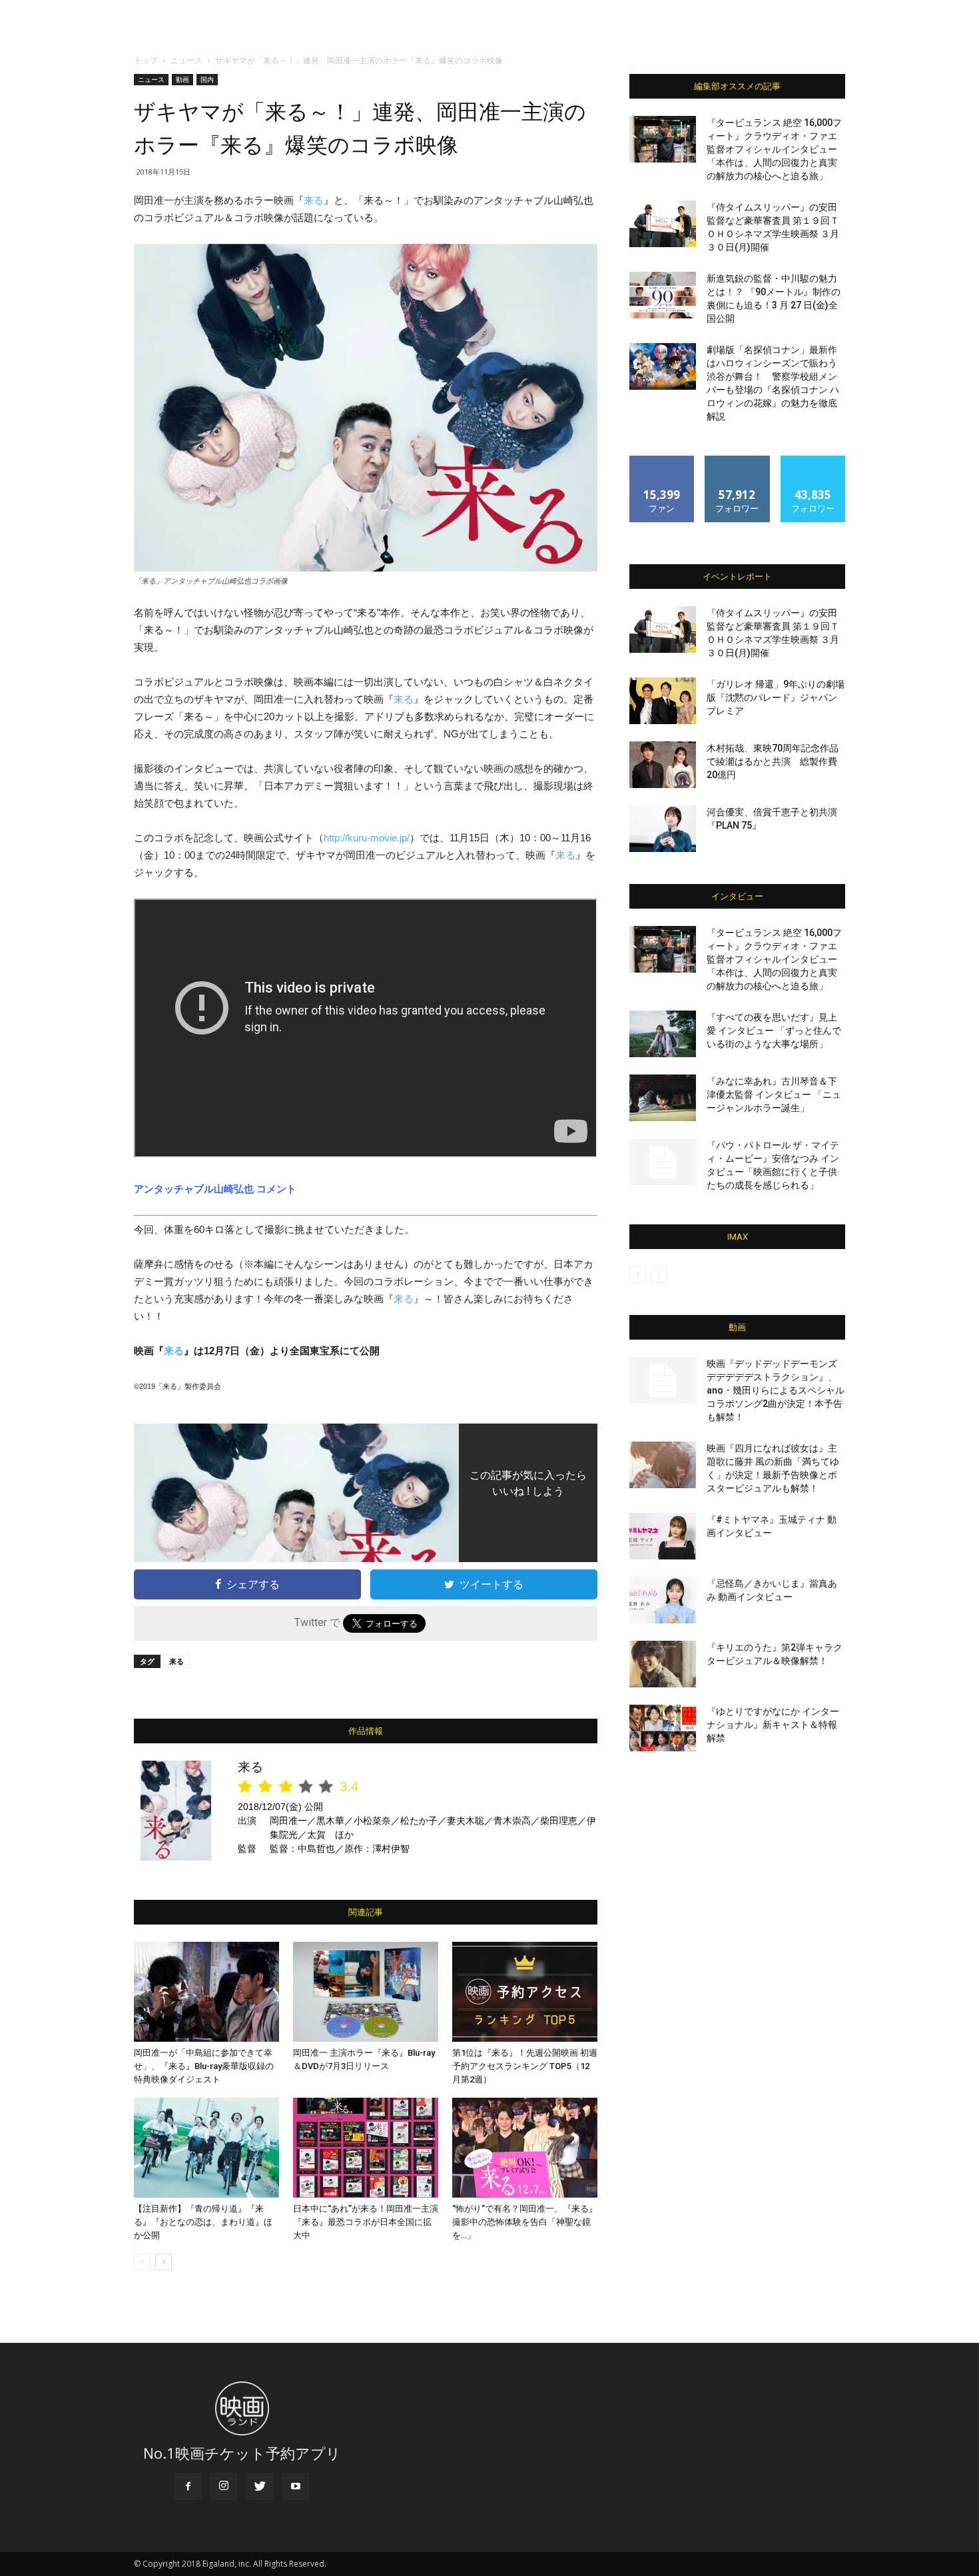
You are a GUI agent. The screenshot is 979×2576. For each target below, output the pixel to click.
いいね (662, 461)
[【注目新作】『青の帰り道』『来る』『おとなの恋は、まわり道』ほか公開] (206, 2148)
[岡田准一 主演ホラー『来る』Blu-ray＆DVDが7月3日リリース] (366, 1992)
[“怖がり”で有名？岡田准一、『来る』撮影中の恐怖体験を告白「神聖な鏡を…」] (525, 2148)
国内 (207, 79)
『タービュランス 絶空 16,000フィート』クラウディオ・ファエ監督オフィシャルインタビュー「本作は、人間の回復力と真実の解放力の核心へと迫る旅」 (774, 149)
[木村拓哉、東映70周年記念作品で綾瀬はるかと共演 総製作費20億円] (663, 765)
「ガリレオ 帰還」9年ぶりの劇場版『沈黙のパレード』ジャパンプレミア (776, 697)
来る (314, 200)
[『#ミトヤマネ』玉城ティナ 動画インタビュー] (663, 1536)
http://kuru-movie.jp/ (367, 838)
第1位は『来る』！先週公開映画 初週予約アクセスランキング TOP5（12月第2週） (525, 2066)
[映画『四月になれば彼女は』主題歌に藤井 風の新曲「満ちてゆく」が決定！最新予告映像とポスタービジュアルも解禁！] (663, 1465)
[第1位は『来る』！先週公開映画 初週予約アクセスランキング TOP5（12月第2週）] (525, 1992)
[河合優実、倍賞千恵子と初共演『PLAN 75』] (663, 829)
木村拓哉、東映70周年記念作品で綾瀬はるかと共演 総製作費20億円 (773, 761)
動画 (182, 79)
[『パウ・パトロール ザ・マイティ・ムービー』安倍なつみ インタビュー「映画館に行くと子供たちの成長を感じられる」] (663, 1162)
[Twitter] (260, 2487)
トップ (146, 60)
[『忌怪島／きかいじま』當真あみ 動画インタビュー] (663, 1600)
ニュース (186, 60)
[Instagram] (224, 2487)
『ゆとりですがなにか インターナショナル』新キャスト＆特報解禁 (773, 1725)
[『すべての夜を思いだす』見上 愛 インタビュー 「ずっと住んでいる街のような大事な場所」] (663, 1034)
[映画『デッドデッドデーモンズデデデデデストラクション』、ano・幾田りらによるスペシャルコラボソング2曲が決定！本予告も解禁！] (663, 1380)
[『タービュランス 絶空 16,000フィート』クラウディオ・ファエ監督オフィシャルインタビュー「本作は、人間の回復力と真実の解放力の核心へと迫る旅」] (663, 139)
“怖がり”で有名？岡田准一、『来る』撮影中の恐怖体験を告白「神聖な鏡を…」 (525, 2222)
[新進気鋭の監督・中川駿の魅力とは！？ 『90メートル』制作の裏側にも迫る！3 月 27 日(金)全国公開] (663, 295)
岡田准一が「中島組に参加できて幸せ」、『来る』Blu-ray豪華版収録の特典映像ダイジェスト (204, 2066)
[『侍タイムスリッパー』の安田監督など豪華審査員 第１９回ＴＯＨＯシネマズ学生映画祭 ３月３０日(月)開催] (663, 224)
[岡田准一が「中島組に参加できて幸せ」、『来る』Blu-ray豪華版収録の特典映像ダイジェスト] (206, 1992)
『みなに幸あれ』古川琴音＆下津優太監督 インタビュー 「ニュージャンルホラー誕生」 (774, 1094)
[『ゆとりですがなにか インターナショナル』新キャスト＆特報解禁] (663, 1728)
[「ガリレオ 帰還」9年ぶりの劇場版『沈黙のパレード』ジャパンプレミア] (663, 701)
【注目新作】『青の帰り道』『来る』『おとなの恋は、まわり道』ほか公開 (203, 2222)
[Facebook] (188, 2487)
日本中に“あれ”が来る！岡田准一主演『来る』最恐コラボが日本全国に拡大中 (366, 2222)
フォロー (737, 461)
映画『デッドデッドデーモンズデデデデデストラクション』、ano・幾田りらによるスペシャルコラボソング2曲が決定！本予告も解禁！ (776, 1390)
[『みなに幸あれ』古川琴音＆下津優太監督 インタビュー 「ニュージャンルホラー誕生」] (663, 1098)
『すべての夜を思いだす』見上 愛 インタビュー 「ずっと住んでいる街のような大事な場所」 (774, 1031)
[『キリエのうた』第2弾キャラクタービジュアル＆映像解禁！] (663, 1664)
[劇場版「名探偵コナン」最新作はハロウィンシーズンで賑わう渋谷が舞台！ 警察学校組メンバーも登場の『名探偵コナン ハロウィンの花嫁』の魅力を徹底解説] (663, 366)
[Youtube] (296, 2487)
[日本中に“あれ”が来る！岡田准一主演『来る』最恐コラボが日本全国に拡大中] (366, 2148)
